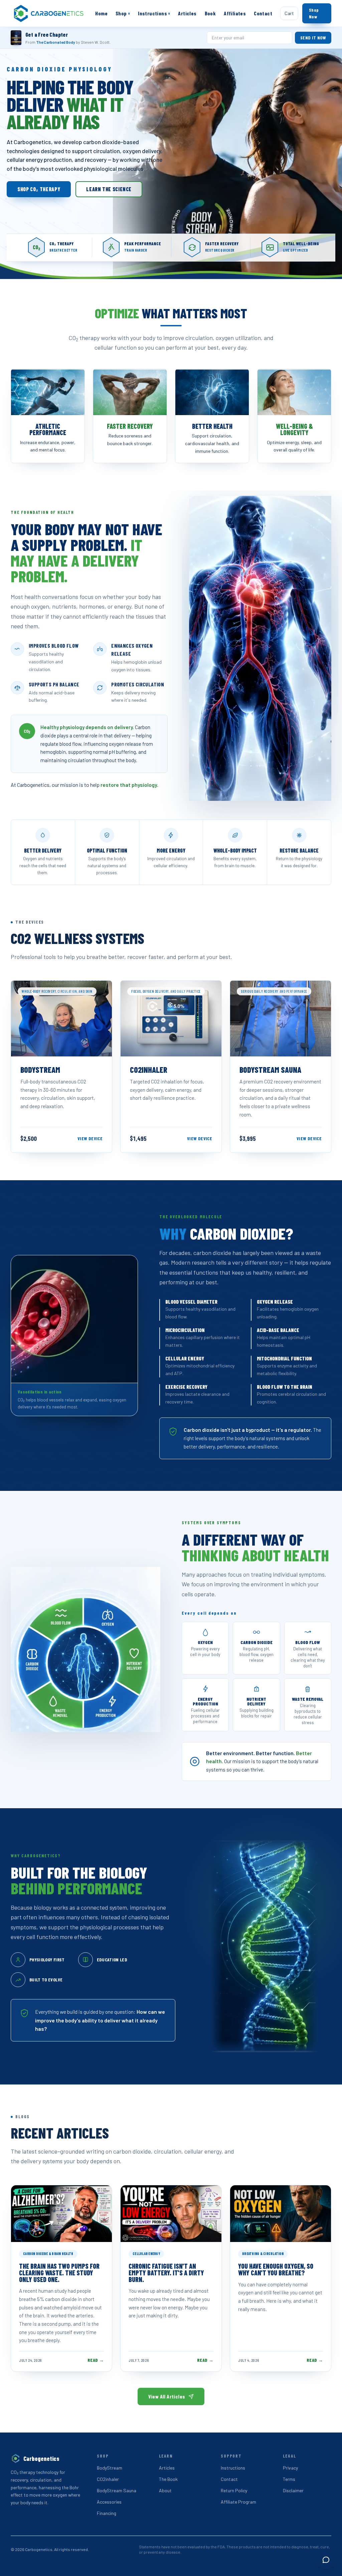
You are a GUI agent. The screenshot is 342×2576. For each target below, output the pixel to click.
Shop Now (314, 13)
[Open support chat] (326, 2560)
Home (101, 13)
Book (210, 13)
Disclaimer (293, 2490)
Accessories (109, 2502)
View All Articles (167, 2396)
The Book (168, 2479)
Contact (263, 13)
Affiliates (235, 13)
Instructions (154, 13)
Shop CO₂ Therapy (39, 189)
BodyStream (110, 2468)
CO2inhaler (108, 2479)
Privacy (290, 2468)
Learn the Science (109, 189)
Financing (107, 2513)
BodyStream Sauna (117, 2490)
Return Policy (234, 2490)
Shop (123, 13)
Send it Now (313, 38)
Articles (187, 13)
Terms (289, 2479)
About (165, 2490)
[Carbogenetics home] (49, 13)
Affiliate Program (238, 2502)
